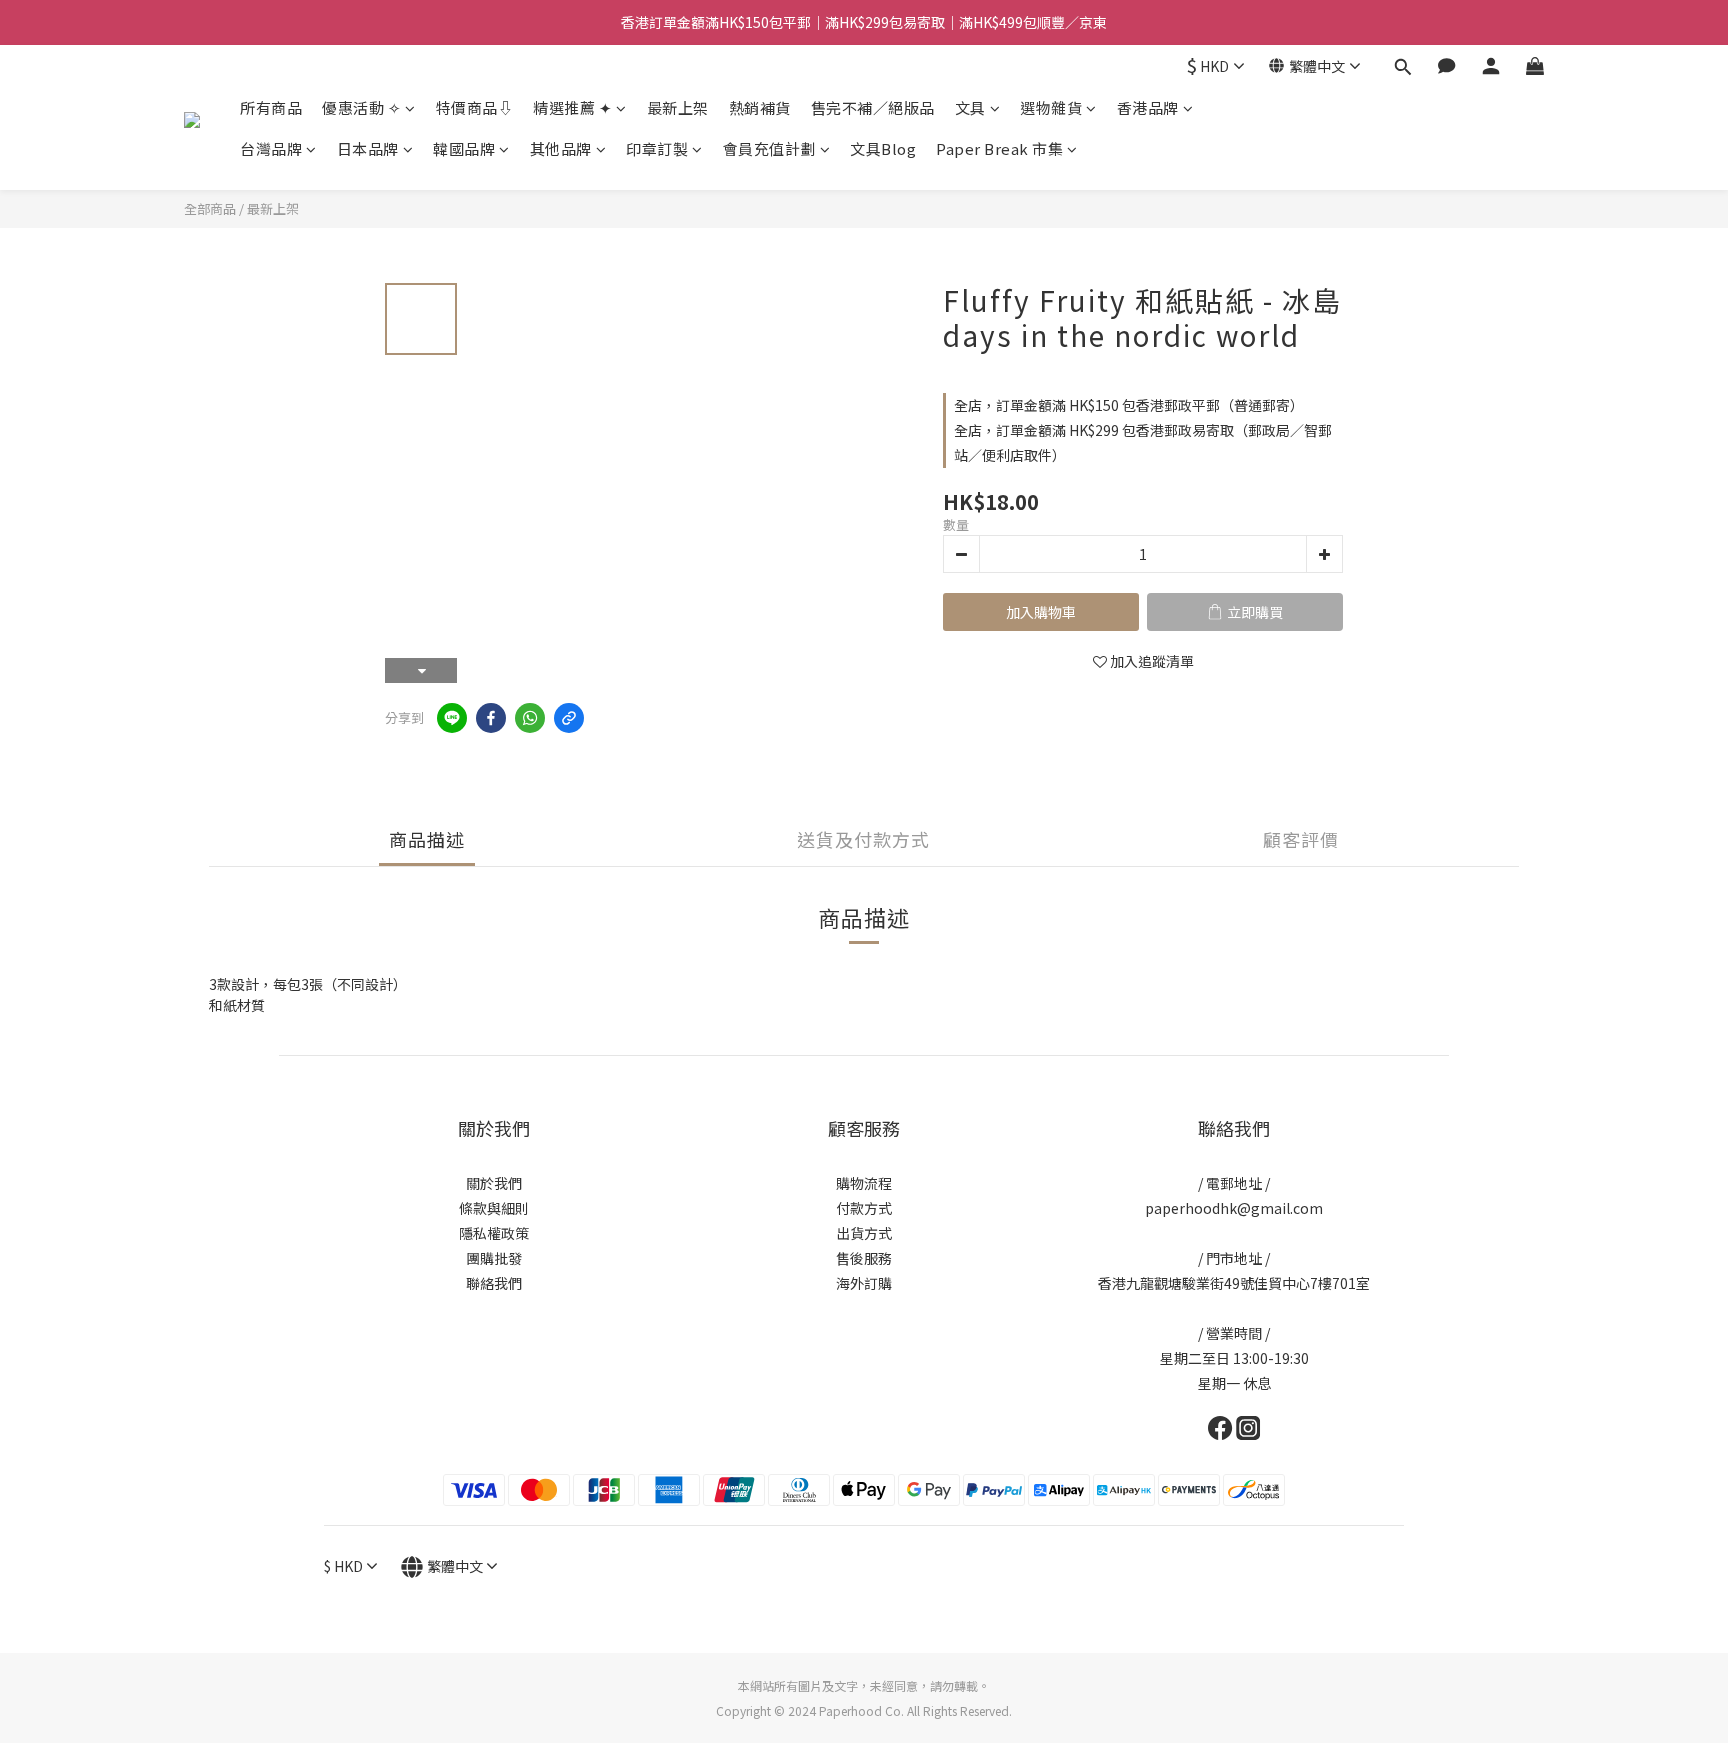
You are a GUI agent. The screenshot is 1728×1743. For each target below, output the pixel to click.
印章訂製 (657, 148)
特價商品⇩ (475, 107)
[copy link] (569, 718)
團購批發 (494, 1258)
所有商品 (271, 107)
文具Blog (883, 148)
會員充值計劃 (769, 148)
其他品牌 (561, 148)
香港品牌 (1148, 107)
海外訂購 (864, 1283)
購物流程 (864, 1183)
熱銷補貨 (760, 107)
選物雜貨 (1051, 107)
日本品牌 (368, 148)
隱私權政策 (494, 1233)
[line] (452, 718)
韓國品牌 (464, 148)
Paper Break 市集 (999, 148)
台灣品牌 (271, 148)
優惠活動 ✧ (361, 107)
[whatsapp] (530, 718)
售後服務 (864, 1258)
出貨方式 (864, 1233)
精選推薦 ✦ (572, 107)
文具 (970, 107)
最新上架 (678, 107)
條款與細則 (494, 1208)
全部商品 (210, 208)
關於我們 (494, 1183)
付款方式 (864, 1208)
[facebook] (491, 718)
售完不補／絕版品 (873, 107)
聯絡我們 (494, 1283)
